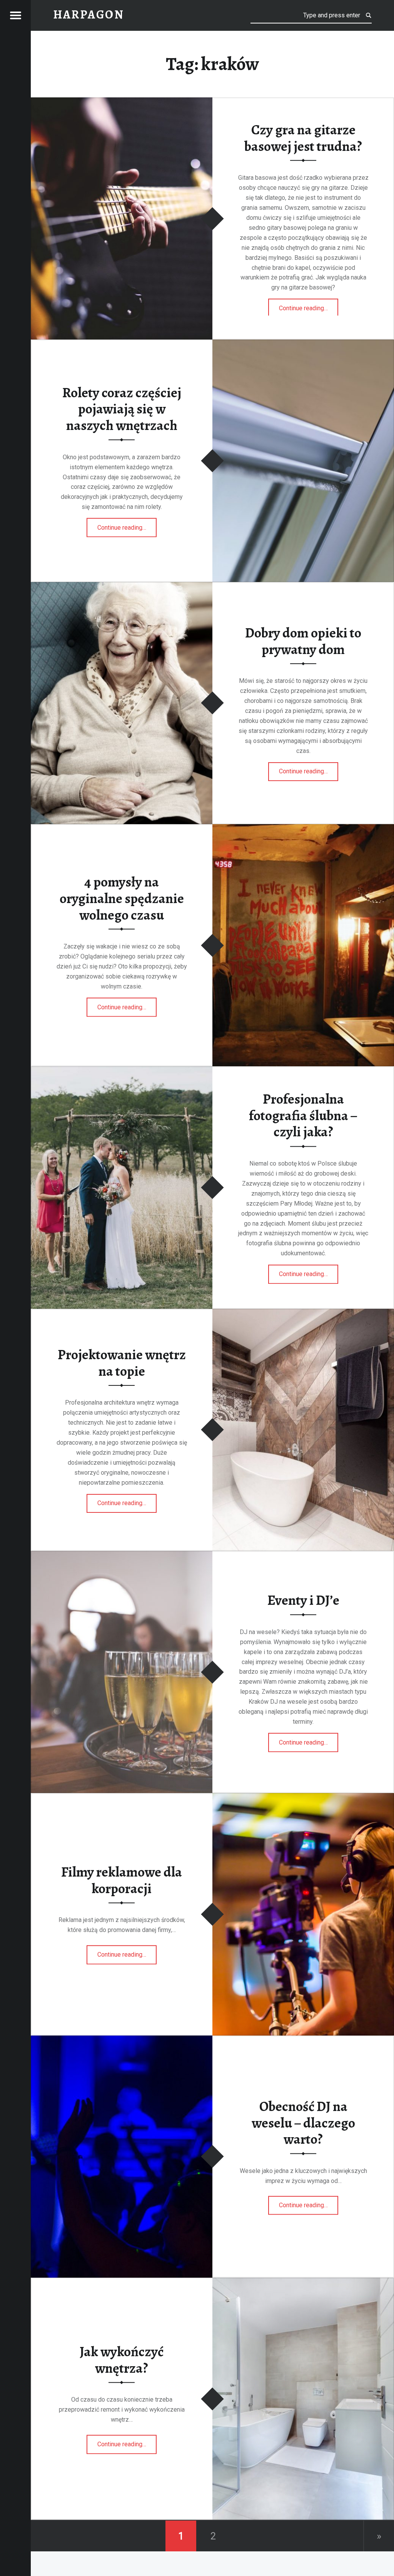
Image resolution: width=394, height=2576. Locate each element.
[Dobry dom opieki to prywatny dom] (122, 587)
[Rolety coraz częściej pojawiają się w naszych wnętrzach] (303, 344)
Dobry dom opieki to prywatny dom (303, 641)
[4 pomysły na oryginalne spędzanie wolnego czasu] (303, 829)
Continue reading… (309, 306)
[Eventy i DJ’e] (122, 1556)
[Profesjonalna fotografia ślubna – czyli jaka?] (122, 1071)
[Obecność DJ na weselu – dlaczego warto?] (122, 2040)
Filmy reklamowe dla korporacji (122, 1881)
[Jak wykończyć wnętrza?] (303, 2282)
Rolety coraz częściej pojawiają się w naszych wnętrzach (122, 409)
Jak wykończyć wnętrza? (122, 2360)
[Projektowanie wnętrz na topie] (303, 1314)
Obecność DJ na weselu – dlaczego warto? (303, 2123)
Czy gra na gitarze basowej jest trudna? (303, 138)
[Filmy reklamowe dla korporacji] (303, 1798)
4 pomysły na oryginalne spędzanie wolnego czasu (122, 898)
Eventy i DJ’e (303, 1600)
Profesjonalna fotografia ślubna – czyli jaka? (303, 1116)
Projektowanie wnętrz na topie (122, 1363)
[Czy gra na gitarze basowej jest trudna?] (122, 102)
